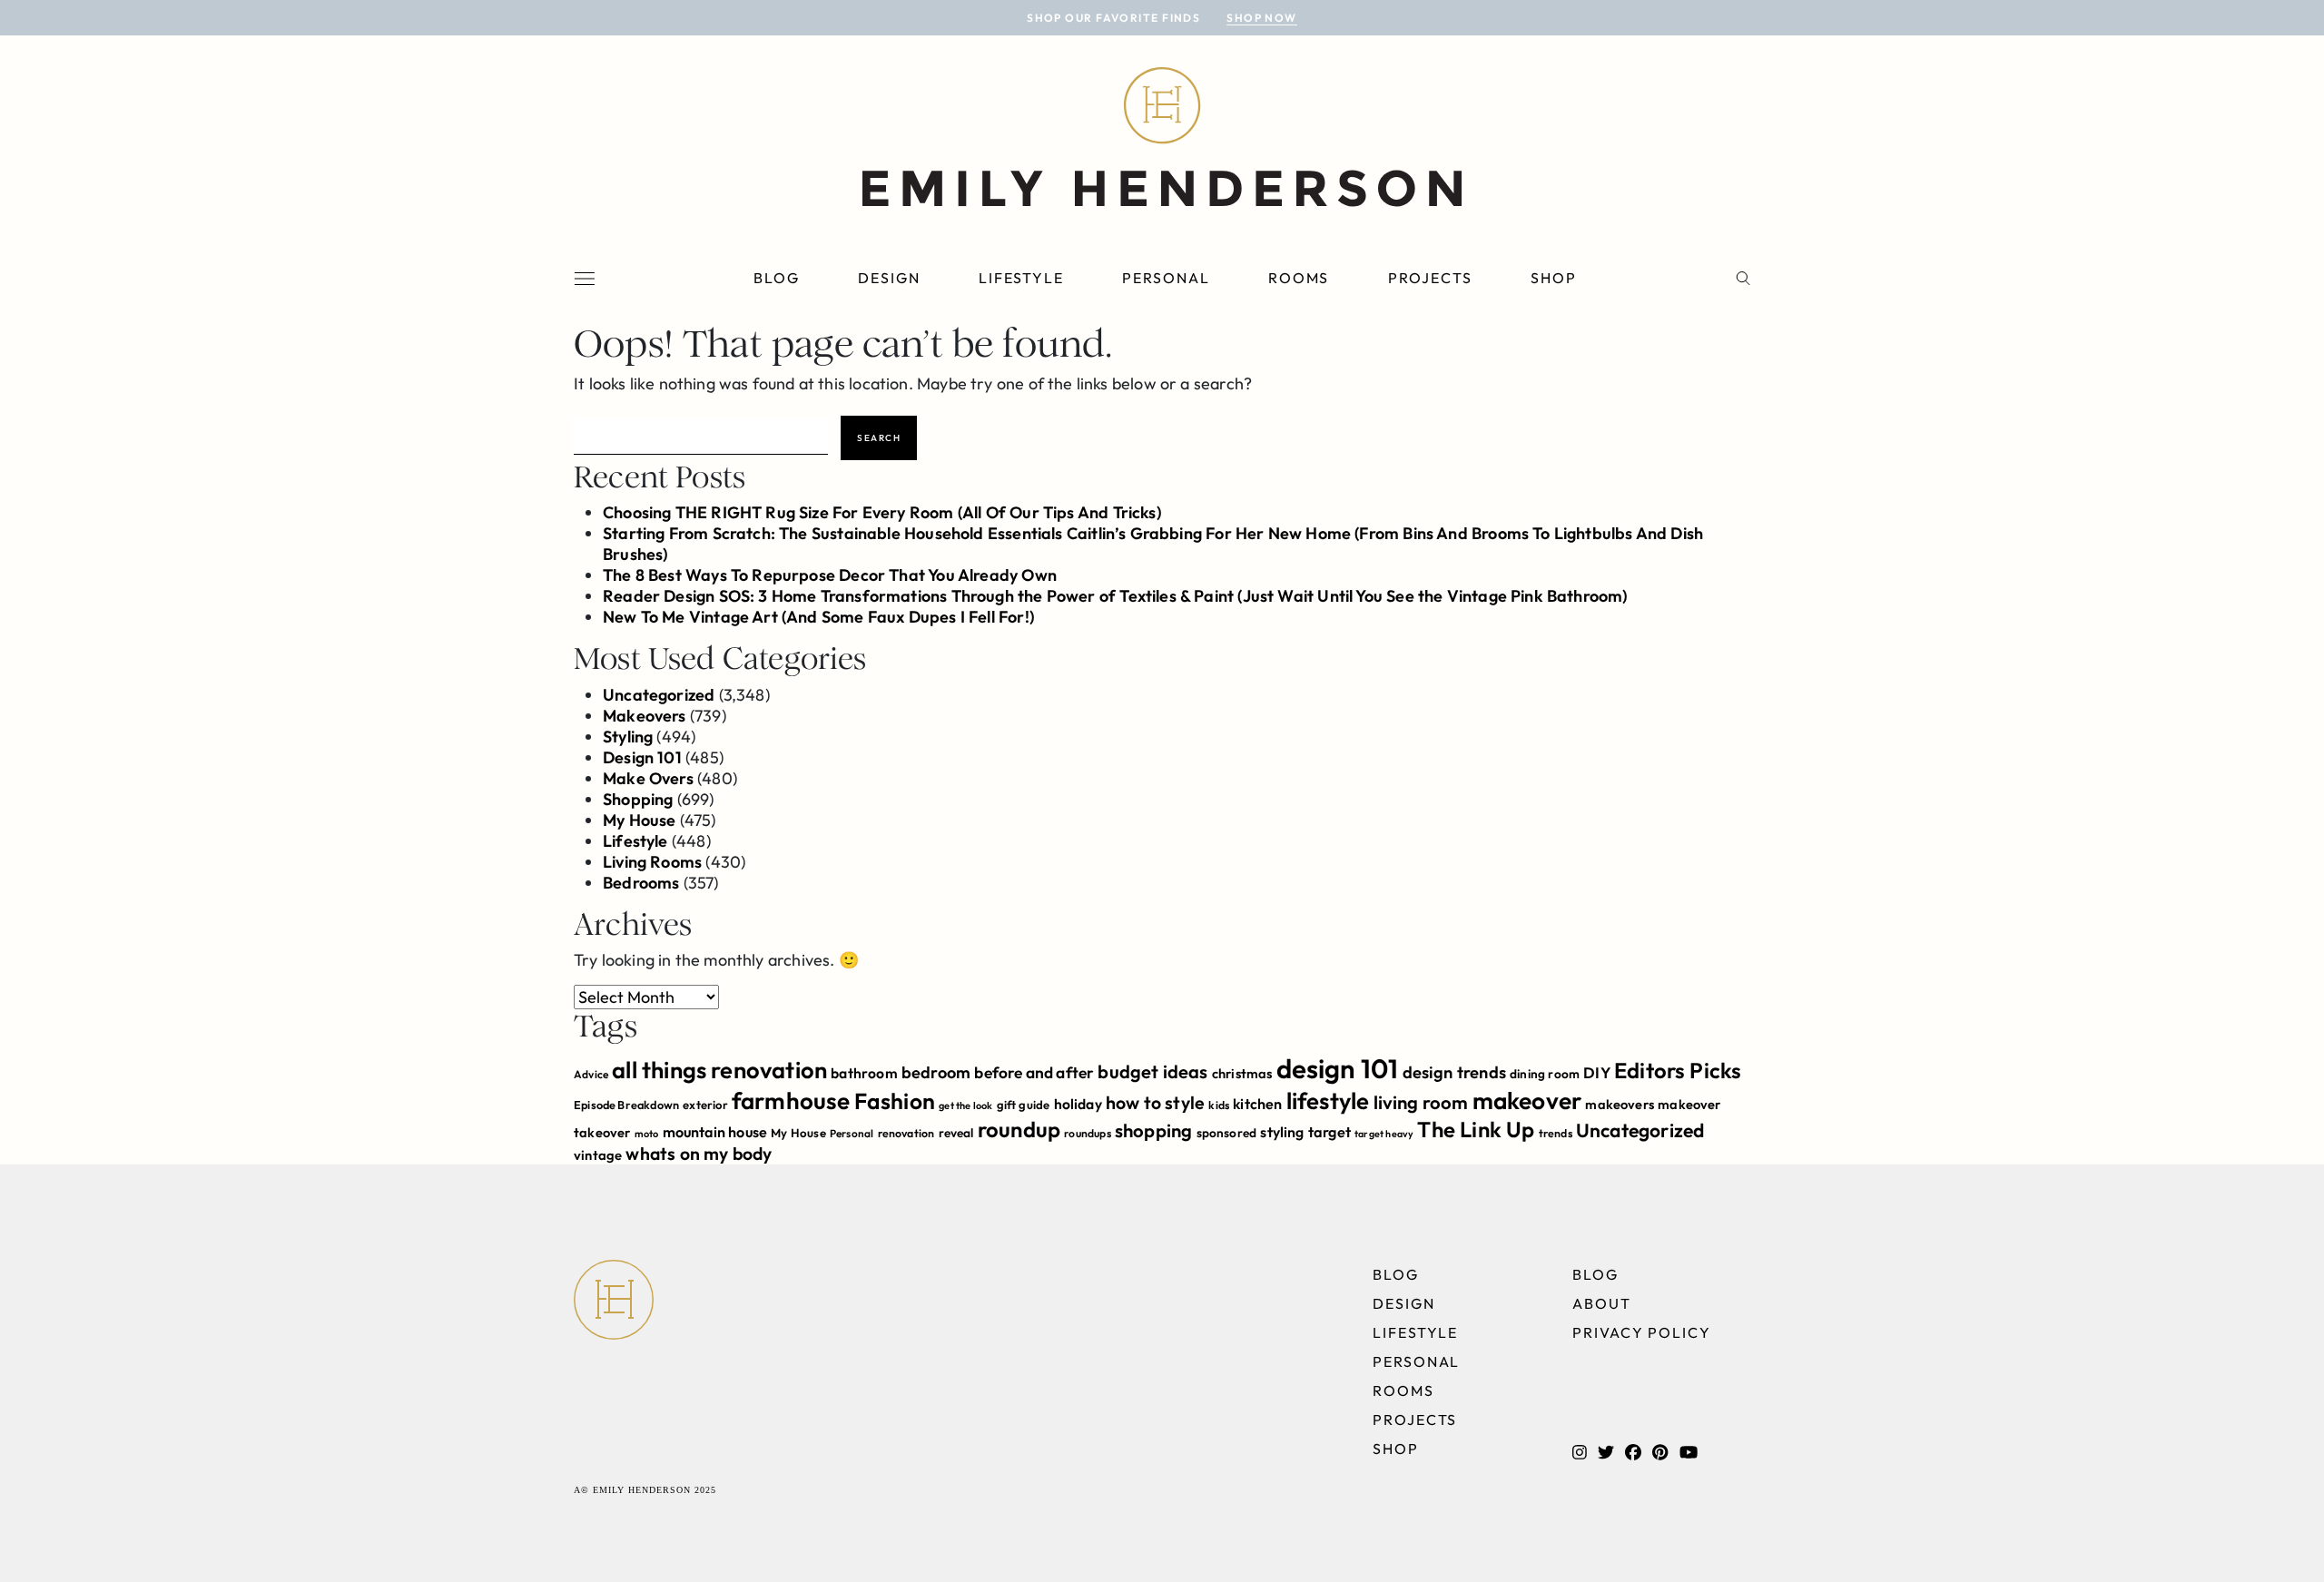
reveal (956, 1133)
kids (1219, 1105)
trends (1556, 1133)
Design (889, 278)
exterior (705, 1105)
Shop (1554, 278)
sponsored (1227, 1133)
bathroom (864, 1073)
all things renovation (719, 1070)
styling (1282, 1132)
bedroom (936, 1072)
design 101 (1338, 1069)
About (1602, 1303)
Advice (591, 1074)
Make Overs (648, 778)
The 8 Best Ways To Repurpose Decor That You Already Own (830, 575)
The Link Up (1476, 1129)
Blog (777, 278)
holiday (1078, 1104)
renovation (906, 1133)
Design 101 (642, 757)
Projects (1430, 278)
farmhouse (791, 1101)
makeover (1527, 1101)
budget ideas (1152, 1071)
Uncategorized (659, 695)
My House (639, 820)
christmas (1242, 1073)
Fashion (895, 1101)
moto (647, 1134)
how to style (1155, 1102)
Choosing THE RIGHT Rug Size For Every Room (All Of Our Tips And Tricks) (882, 512)
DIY (1597, 1072)
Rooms (1299, 278)
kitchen (1257, 1104)
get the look (965, 1105)
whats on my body (699, 1154)
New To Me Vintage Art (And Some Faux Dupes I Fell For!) (818, 617)
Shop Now (1262, 18)
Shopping (638, 799)
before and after (1034, 1073)
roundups (1087, 1133)
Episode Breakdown (626, 1105)
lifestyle (1328, 1101)
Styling (628, 737)
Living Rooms (652, 862)
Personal (1166, 278)
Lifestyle (1021, 278)
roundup (1019, 1129)
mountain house (715, 1132)
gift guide (1024, 1105)
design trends (1454, 1072)
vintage (598, 1155)
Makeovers (645, 716)
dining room (1545, 1074)
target (1329, 1132)
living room (1421, 1102)
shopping (1153, 1130)
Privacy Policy (1642, 1332)
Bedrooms (641, 883)
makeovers (1620, 1104)
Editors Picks (1678, 1070)
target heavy (1384, 1134)
